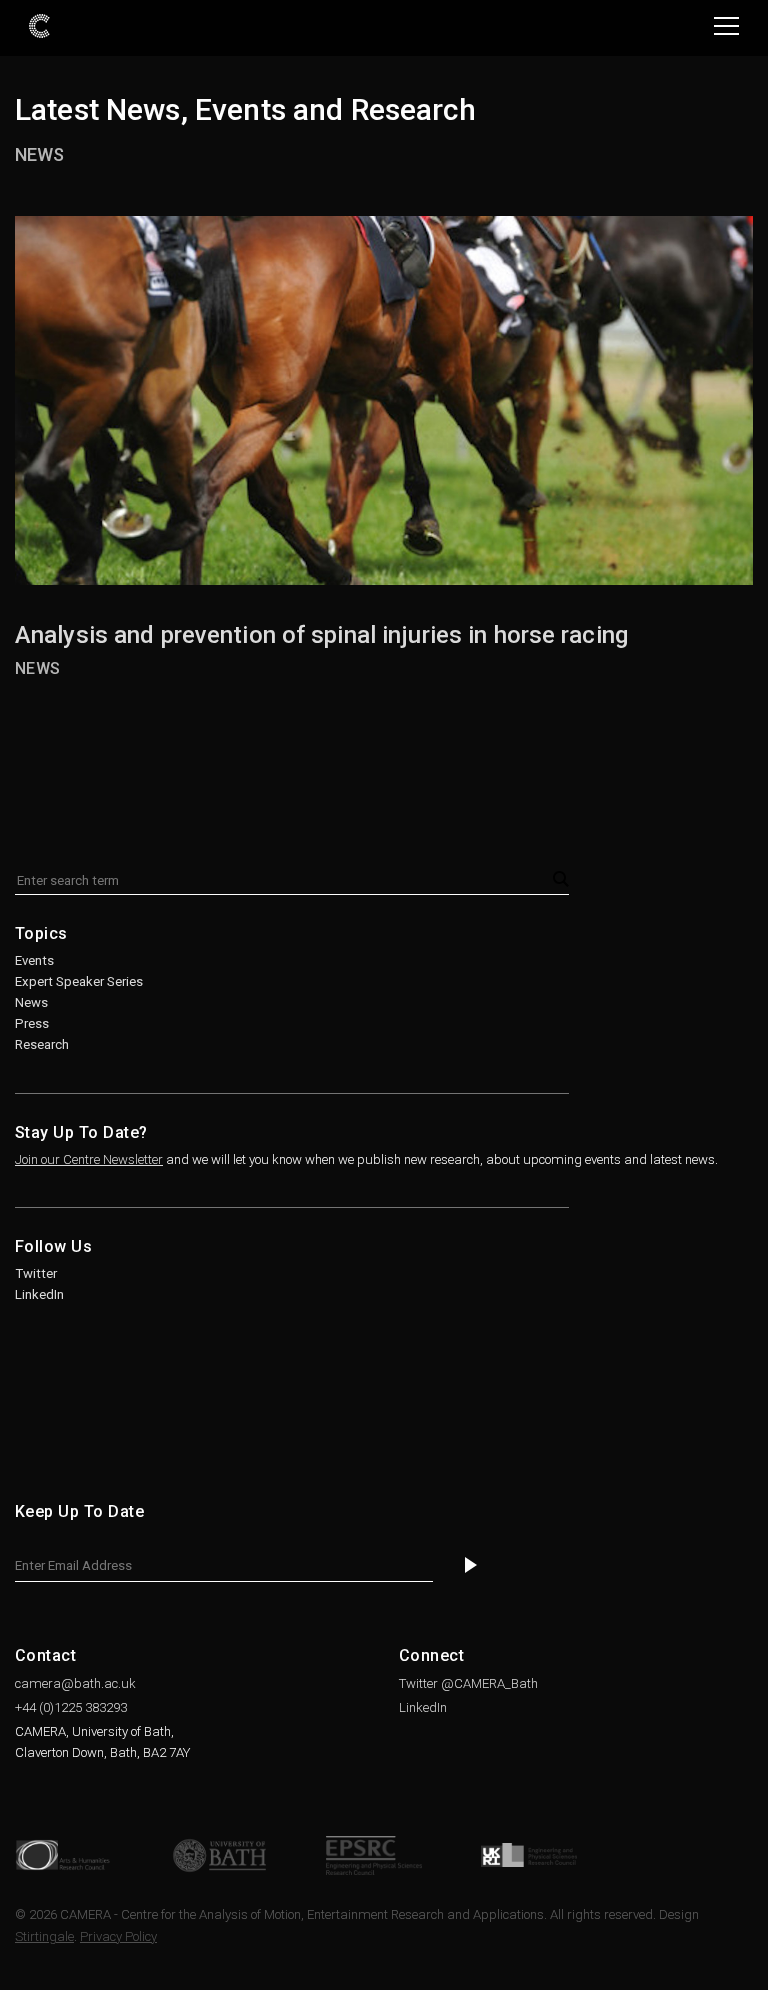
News (39, 154)
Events (34, 960)
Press (32, 1023)
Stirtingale (44, 1936)
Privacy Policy (118, 1936)
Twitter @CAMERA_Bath (468, 1683)
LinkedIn (39, 1294)
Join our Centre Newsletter (89, 1159)
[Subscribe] (471, 1566)
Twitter (36, 1273)
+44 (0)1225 (71, 1707)
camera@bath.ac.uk (75, 1683)
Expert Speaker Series (79, 981)
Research (42, 1044)
